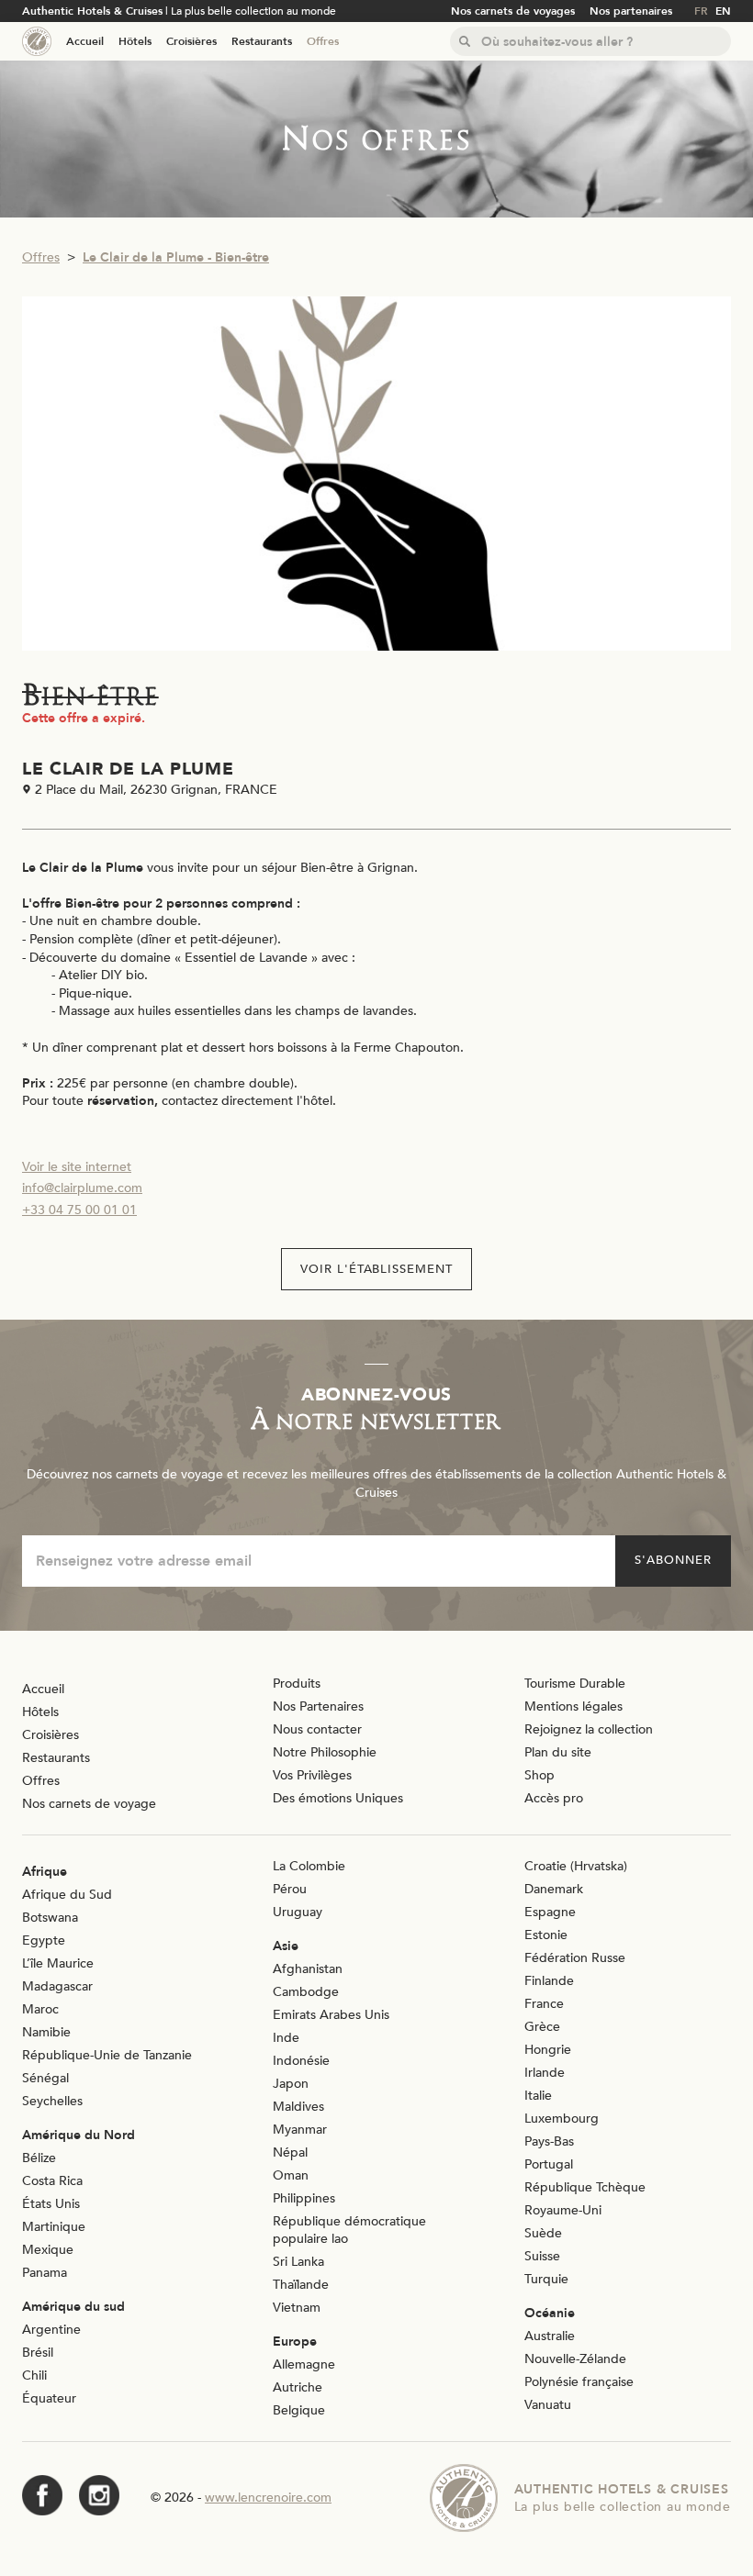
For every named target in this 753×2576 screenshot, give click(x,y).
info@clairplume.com (82, 1188)
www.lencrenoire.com (268, 2498)
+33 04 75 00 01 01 (79, 1210)
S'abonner (673, 1560)
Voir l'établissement (377, 1269)
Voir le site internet (77, 1167)
